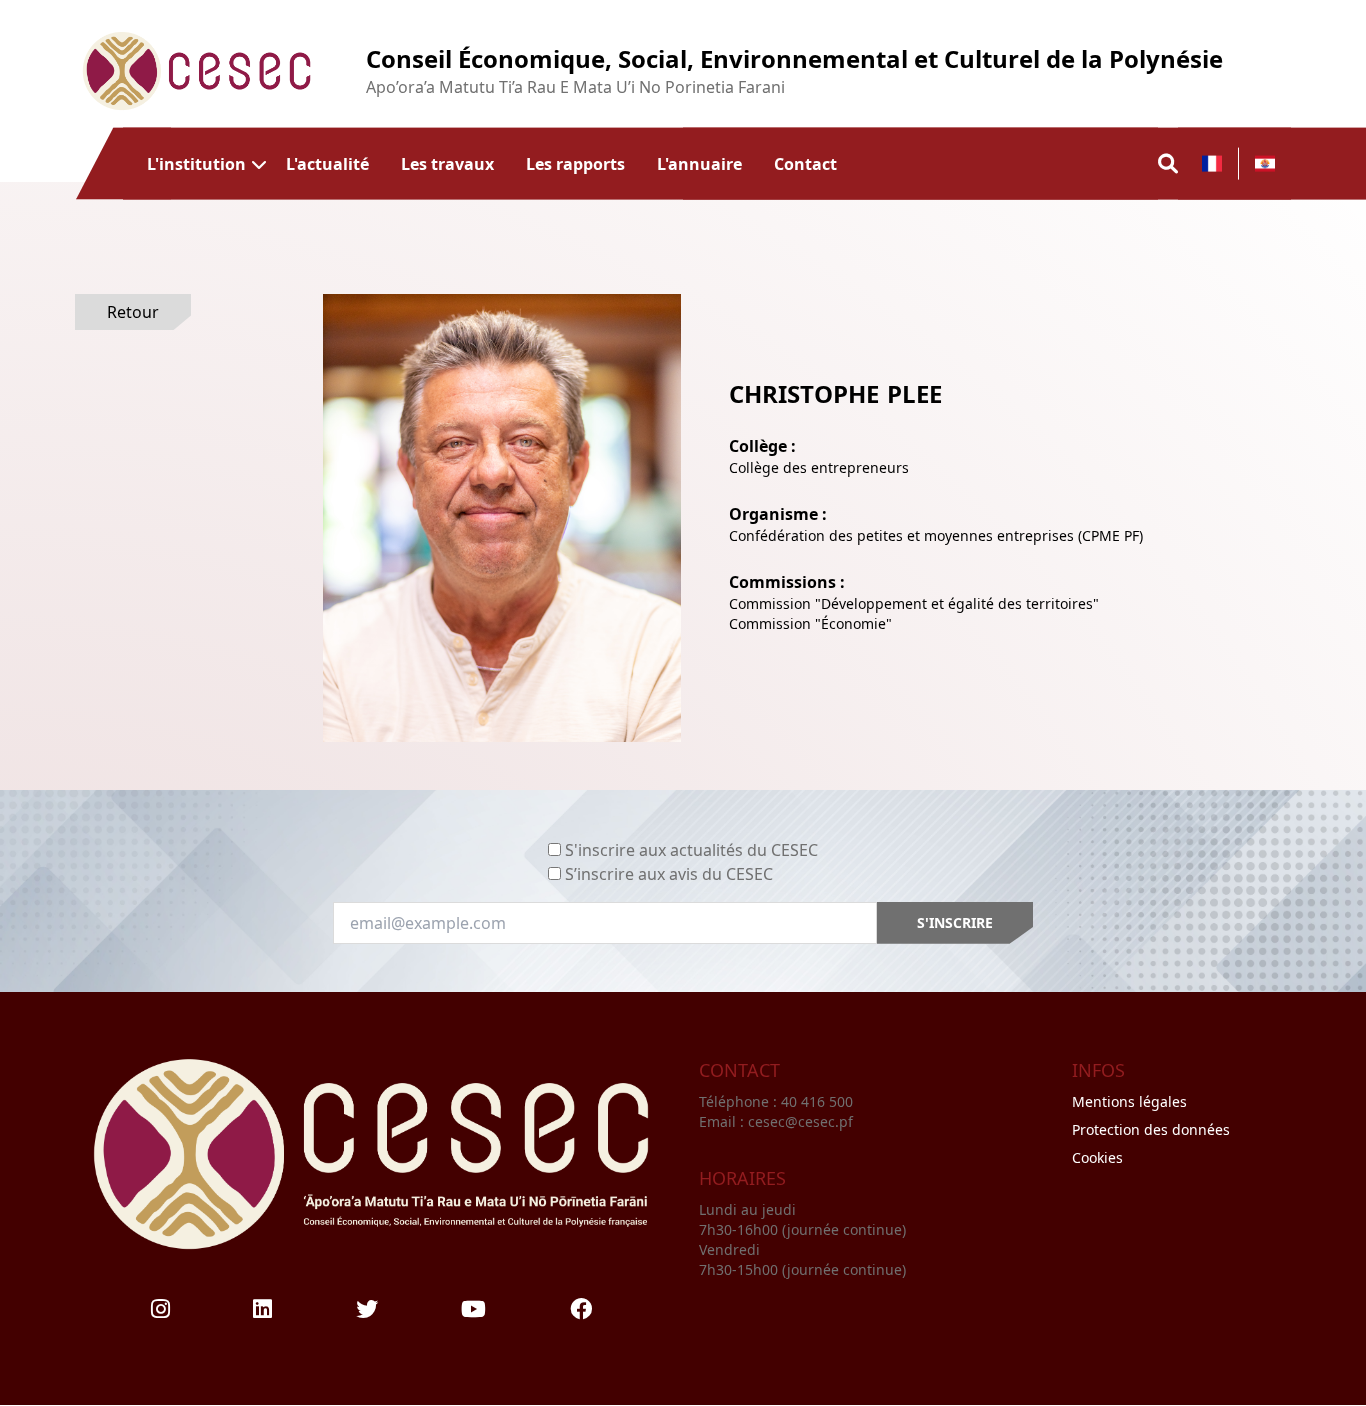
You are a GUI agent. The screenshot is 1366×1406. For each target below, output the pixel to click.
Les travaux (447, 163)
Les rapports (575, 163)
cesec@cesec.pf (800, 1121)
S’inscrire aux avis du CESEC (669, 874)
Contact (805, 163)
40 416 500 (819, 1101)
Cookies (1097, 1157)
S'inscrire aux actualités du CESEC (691, 850)
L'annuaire (699, 163)
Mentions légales (1129, 1101)
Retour (133, 312)
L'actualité (327, 163)
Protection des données (1151, 1129)
